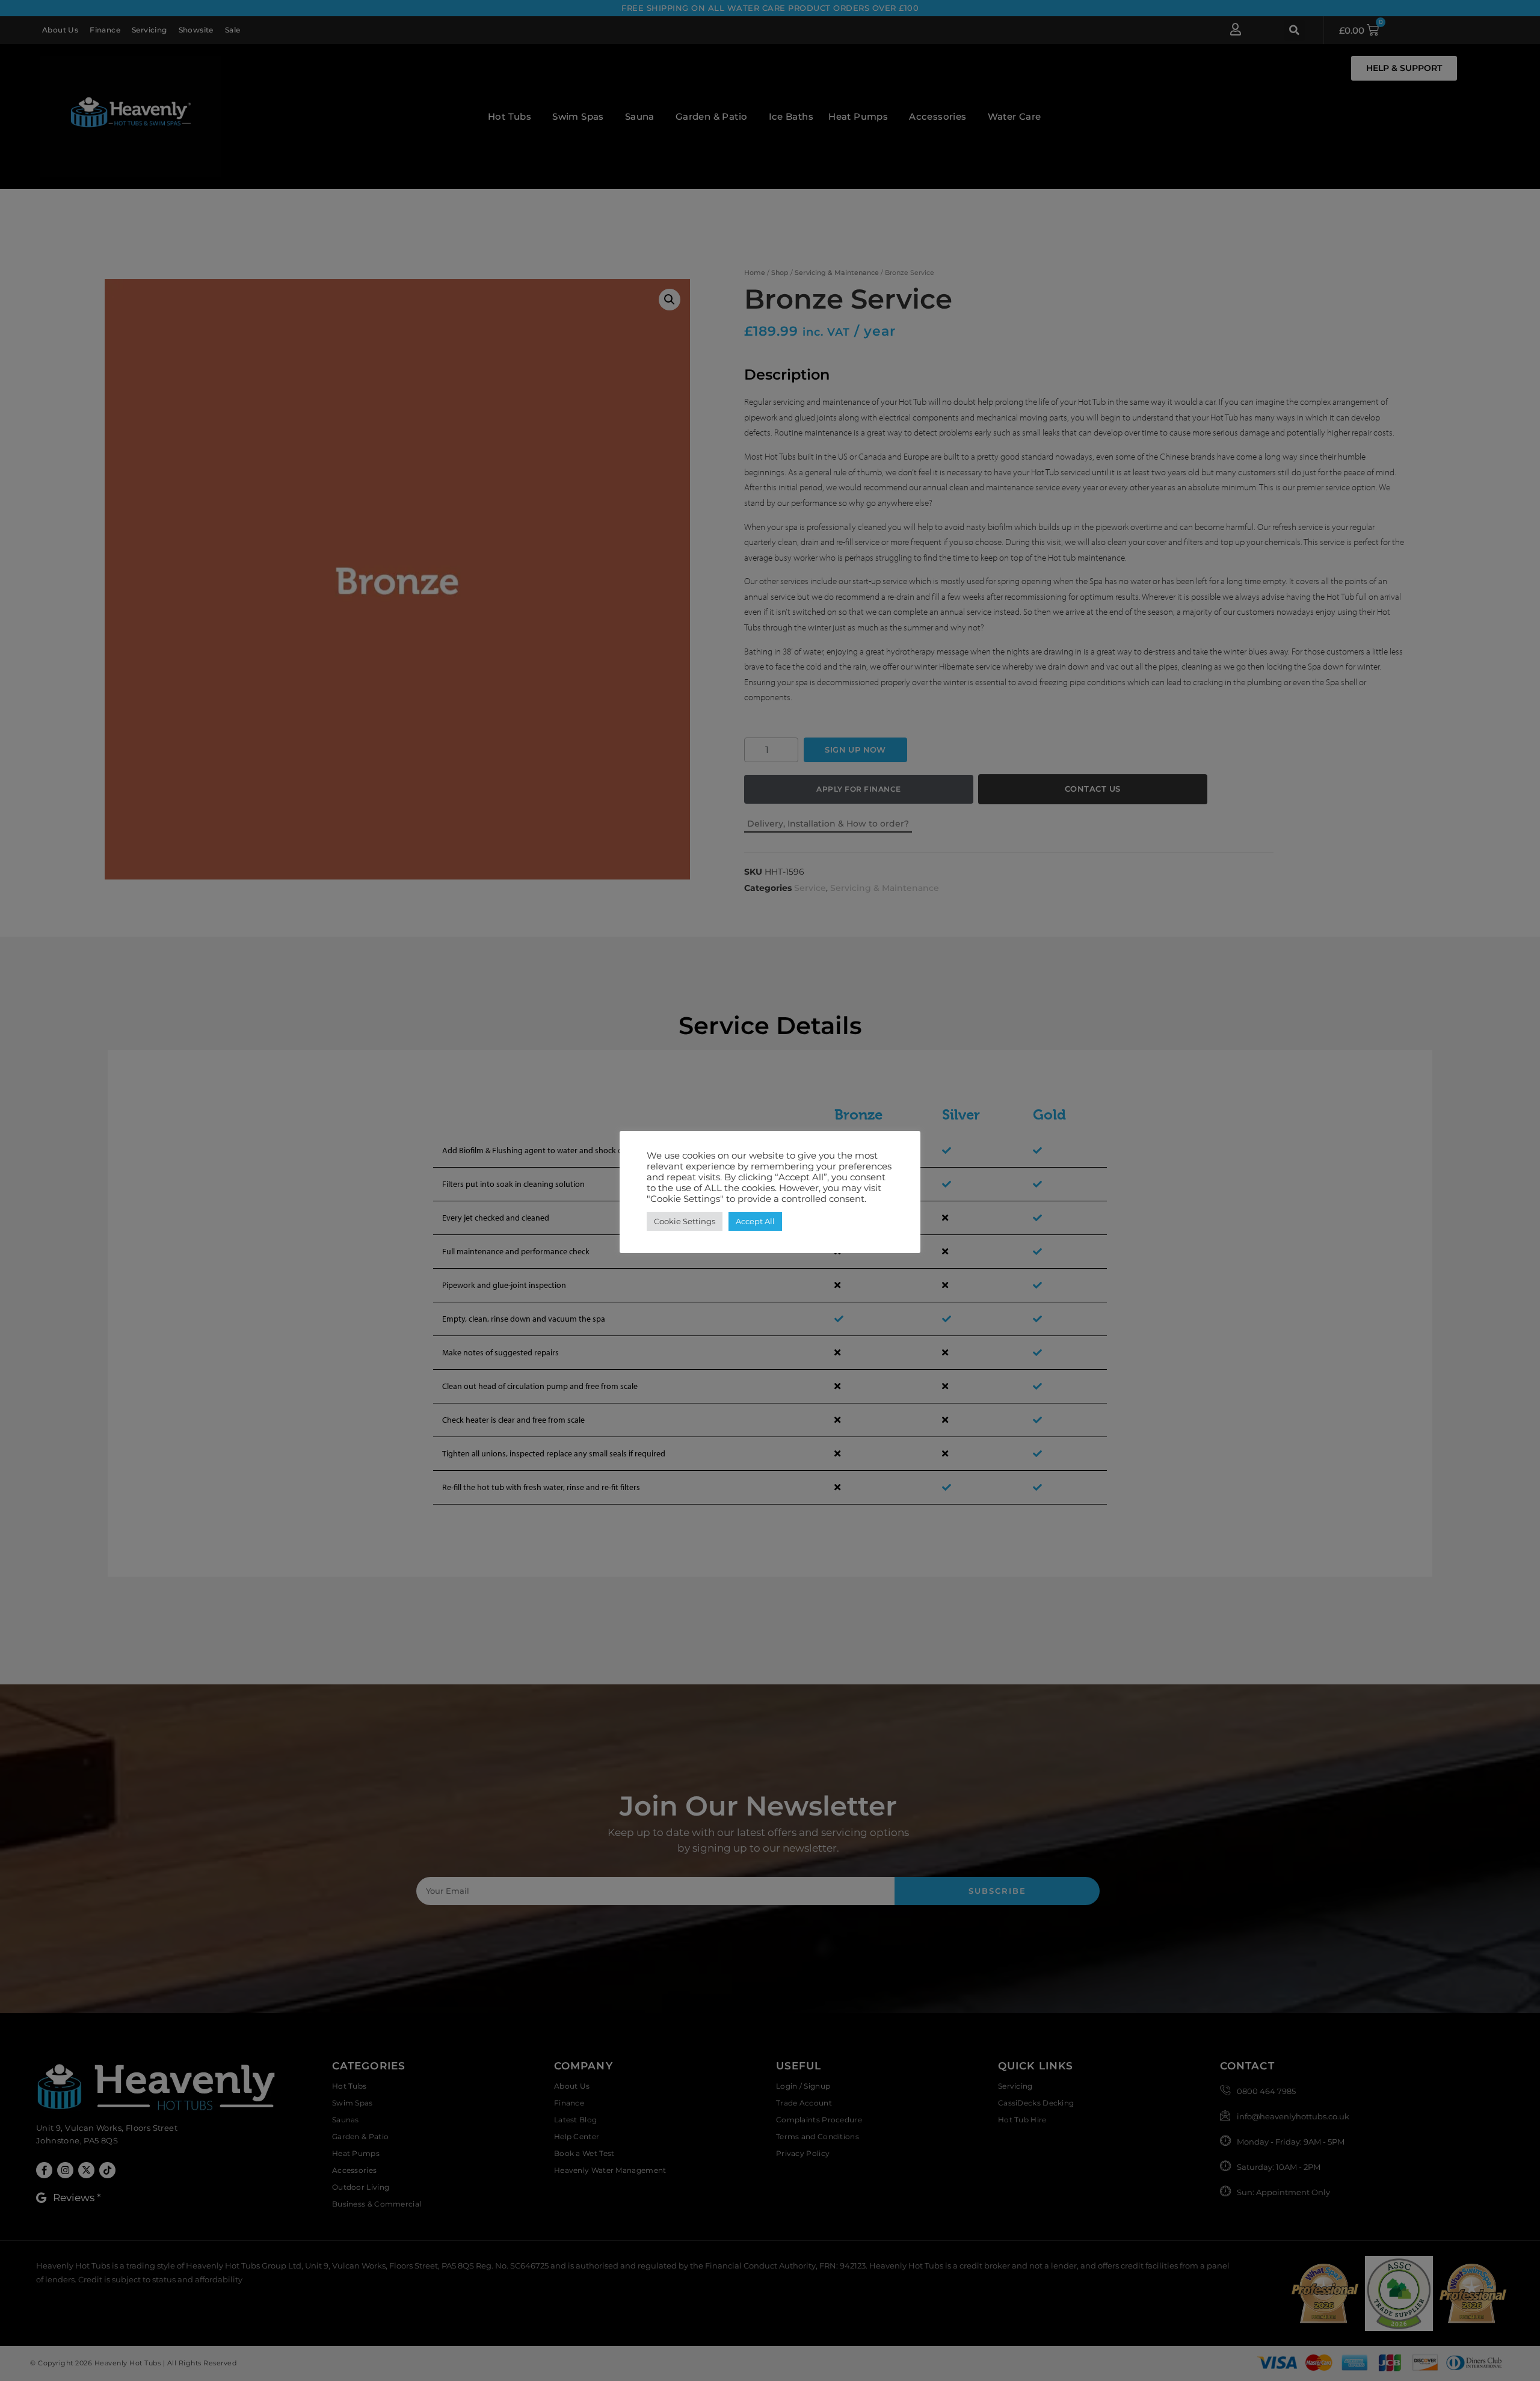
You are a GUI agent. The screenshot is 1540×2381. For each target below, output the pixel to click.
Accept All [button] (755, 1221)
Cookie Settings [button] (685, 1221)
